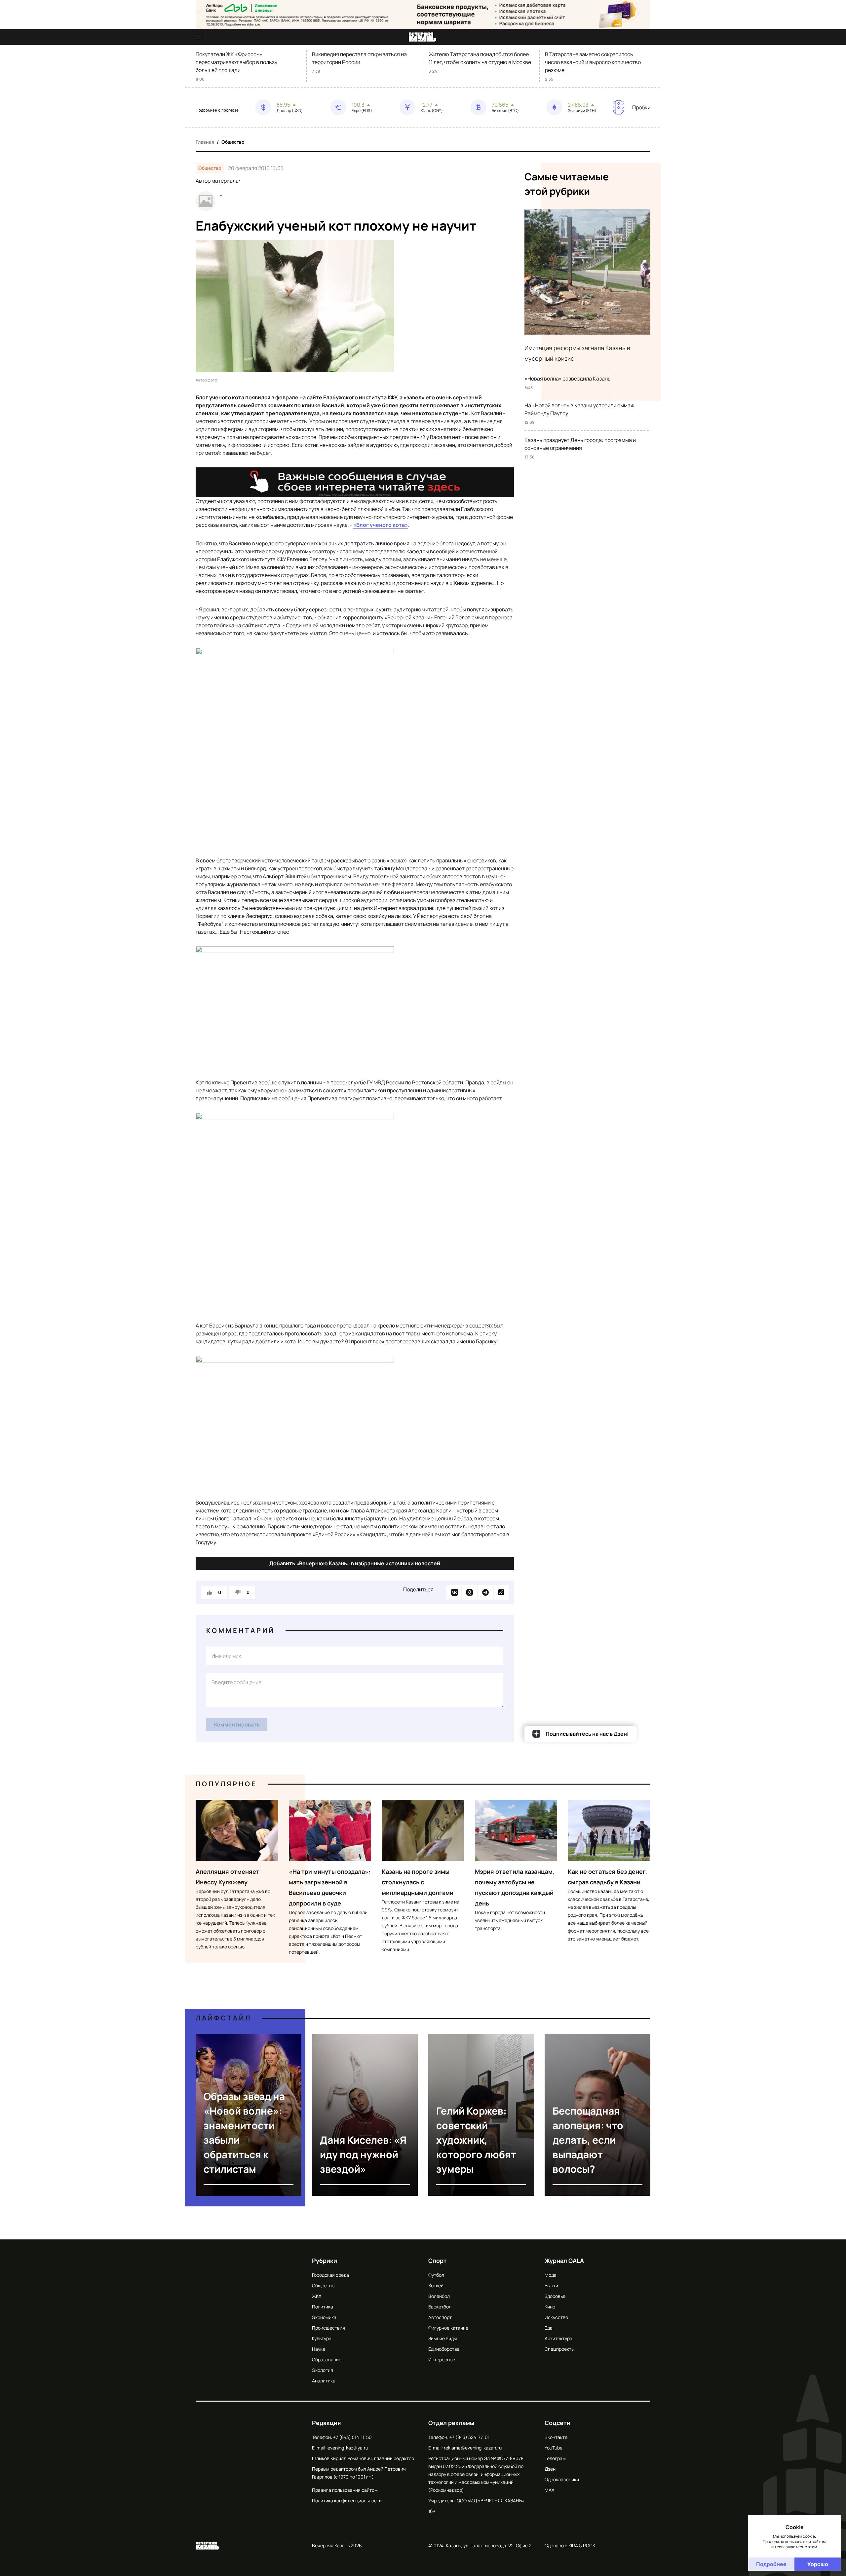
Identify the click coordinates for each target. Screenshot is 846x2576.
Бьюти (551, 2286)
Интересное (442, 2359)
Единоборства (444, 2349)
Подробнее (771, 2564)
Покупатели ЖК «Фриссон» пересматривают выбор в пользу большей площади (236, 62)
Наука (319, 2349)
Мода (551, 2275)
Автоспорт (440, 2317)
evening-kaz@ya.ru (348, 2448)
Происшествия (328, 2328)
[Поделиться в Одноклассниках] (470, 1592)
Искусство (556, 2317)
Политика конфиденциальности (347, 2501)
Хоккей (436, 2286)
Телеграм (555, 2458)
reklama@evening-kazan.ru (473, 2448)
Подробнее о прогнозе (217, 110)
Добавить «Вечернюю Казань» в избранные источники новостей (355, 1563)
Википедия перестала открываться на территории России (359, 58)
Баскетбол (440, 2307)
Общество (233, 142)
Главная (205, 142)
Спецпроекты (559, 2349)
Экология (323, 2370)
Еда (549, 2328)
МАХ (549, 2490)
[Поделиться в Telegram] (485, 1592)
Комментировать (237, 1724)
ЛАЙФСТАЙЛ (224, 2018)
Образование (327, 2359)
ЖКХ (317, 2296)
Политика (323, 2307)
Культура (322, 2338)
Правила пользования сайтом (345, 2490)
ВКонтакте (556, 2437)
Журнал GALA (564, 2261)
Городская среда (330, 2275)
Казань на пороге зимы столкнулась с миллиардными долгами (418, 1882)
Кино (550, 2307)
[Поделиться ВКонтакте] (454, 1592)
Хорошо (818, 2564)
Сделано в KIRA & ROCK (570, 2545)
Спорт (438, 2261)
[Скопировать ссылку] (501, 1592)
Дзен (550, 2469)
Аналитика (324, 2381)
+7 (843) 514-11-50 (352, 2437)
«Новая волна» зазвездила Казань (568, 379)
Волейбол (439, 2296)
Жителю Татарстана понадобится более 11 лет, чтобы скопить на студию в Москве (480, 58)
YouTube (554, 2448)
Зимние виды (442, 2338)
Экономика (324, 2317)
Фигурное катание (448, 2328)
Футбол (436, 2275)
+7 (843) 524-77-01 (469, 2437)
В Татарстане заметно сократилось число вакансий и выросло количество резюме (593, 62)
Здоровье (555, 2296)
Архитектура (558, 2338)
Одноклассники (562, 2479)
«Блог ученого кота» (381, 525)
